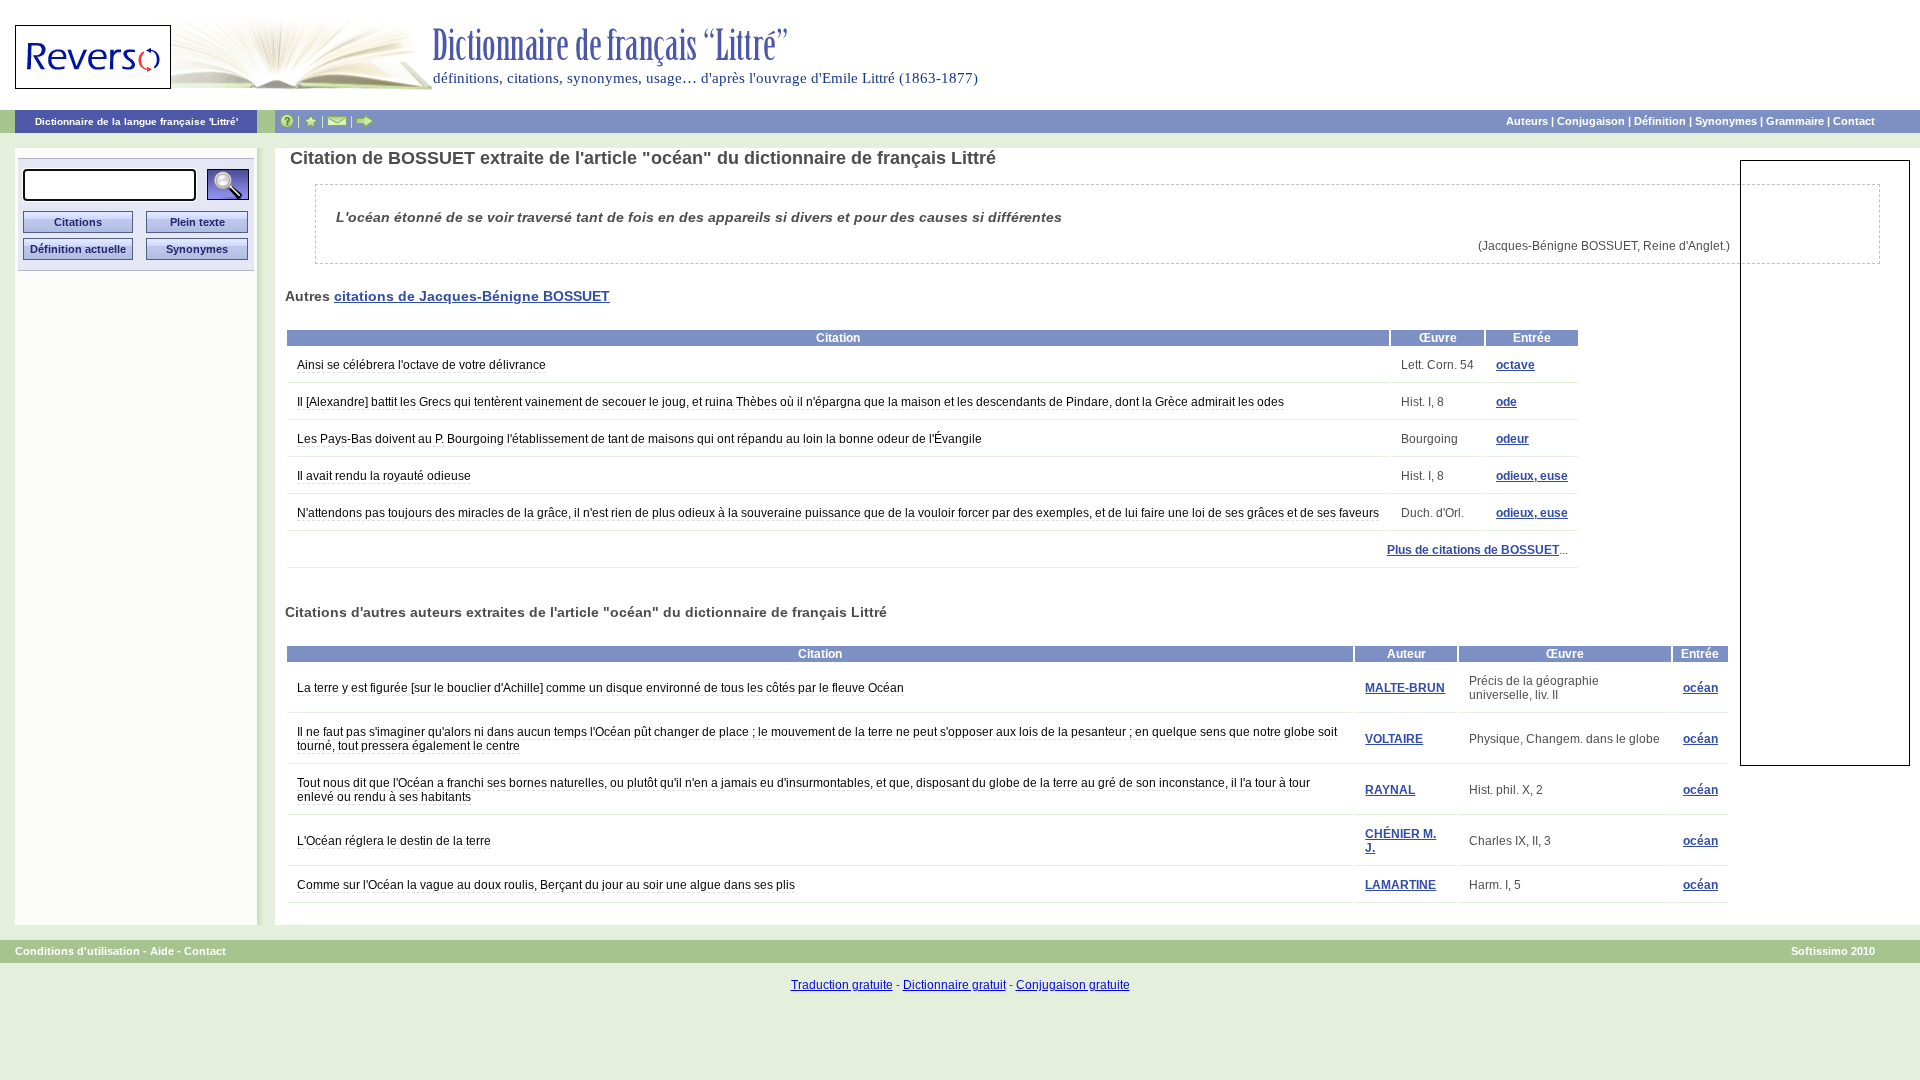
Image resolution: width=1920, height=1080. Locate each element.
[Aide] (287, 121)
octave (1515, 365)
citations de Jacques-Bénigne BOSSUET (472, 296)
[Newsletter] (337, 121)
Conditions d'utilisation (77, 951)
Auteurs (1527, 121)
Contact (1854, 121)
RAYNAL (1390, 790)
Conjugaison (1591, 121)
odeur (1512, 439)
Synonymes (1726, 121)
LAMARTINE (1400, 885)
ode (1506, 402)
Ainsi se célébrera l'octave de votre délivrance (421, 365)
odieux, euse (1532, 476)
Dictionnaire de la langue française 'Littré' (136, 121)
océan (1700, 688)
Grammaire (1795, 121)
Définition (1660, 121)
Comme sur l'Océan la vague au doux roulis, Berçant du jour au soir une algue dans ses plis (546, 885)
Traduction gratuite (842, 985)
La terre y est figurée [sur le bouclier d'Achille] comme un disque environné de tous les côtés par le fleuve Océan (600, 688)
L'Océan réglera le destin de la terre (394, 841)
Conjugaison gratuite (1073, 985)
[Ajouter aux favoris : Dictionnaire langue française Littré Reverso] (310, 121)
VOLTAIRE (1394, 739)
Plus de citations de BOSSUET (1473, 550)
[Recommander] (364, 121)
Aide (162, 951)
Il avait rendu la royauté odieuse (384, 476)
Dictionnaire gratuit (954, 985)
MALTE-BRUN (1405, 688)
